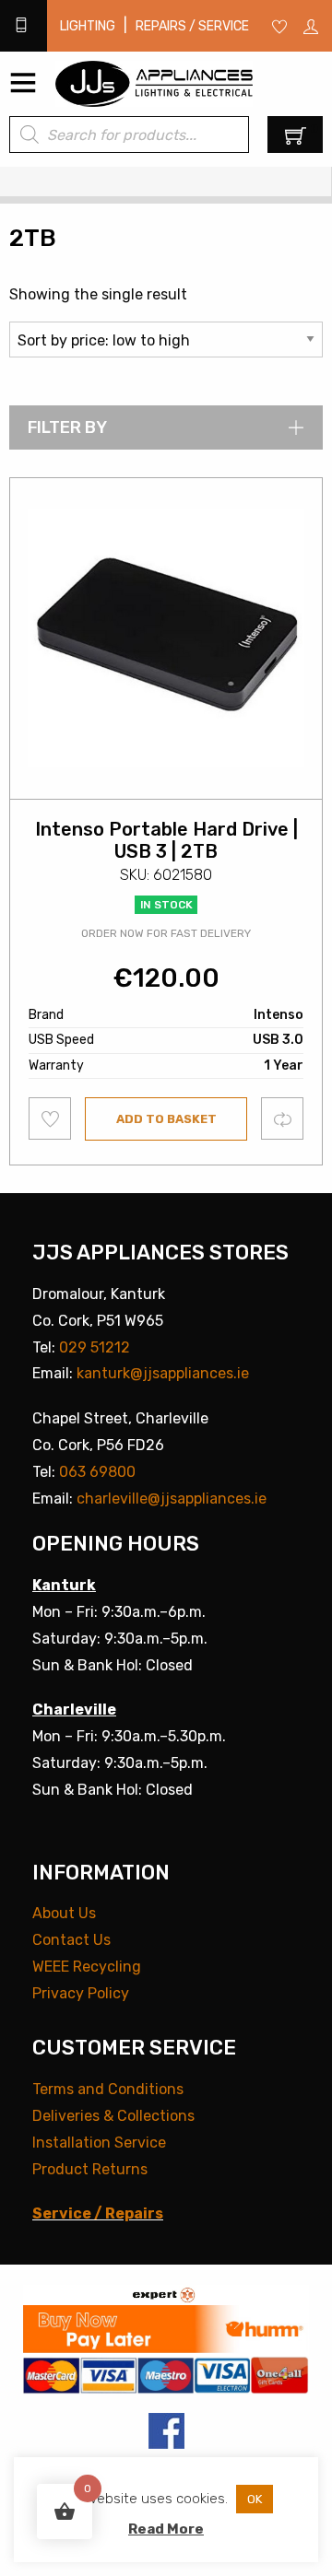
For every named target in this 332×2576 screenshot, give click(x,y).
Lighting (88, 26)
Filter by (67, 427)
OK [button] (255, 2499)
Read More (166, 2529)
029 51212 (95, 1347)
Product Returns (90, 2169)
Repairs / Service (192, 26)
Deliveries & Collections (113, 2116)
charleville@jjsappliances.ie (172, 1499)
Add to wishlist (50, 1118)
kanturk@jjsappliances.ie (163, 1373)
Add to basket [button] (166, 1119)
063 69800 (97, 1472)
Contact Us (71, 1940)
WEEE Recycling (87, 1967)
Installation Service (99, 2143)
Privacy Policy (81, 1993)
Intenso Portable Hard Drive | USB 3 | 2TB (166, 840)
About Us (64, 1913)
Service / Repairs (98, 2213)
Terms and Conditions (108, 2089)
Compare (283, 1118)
